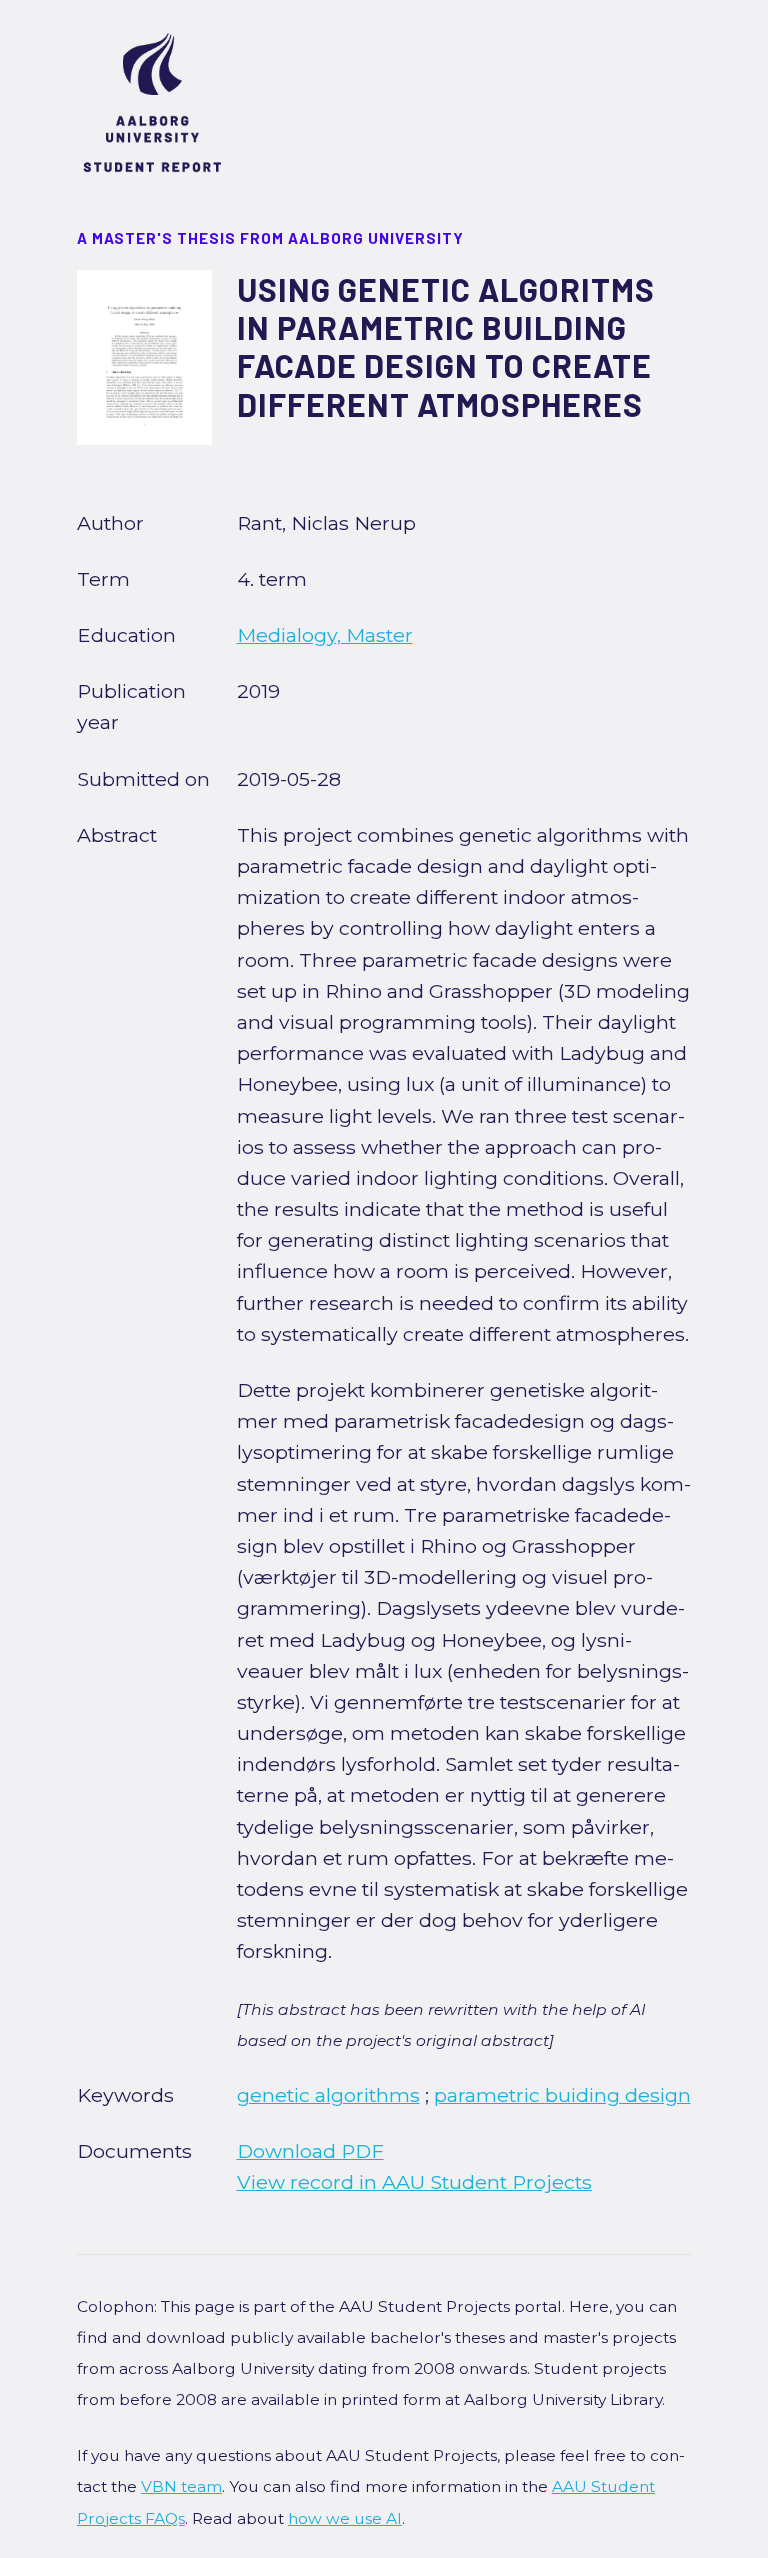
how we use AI (345, 2518)
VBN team (181, 2486)
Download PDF (310, 2151)
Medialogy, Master (325, 635)
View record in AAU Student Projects (414, 2182)
